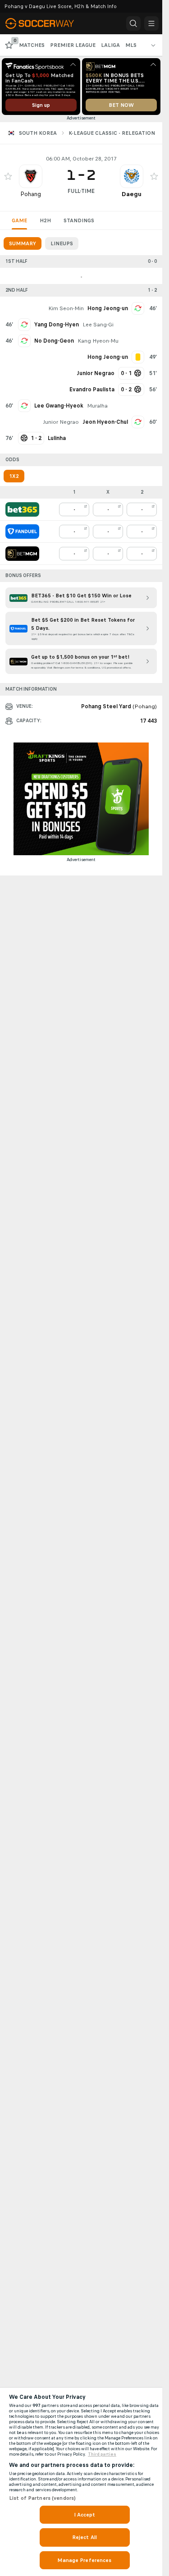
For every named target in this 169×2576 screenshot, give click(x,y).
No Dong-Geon (54, 341)
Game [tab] (19, 220)
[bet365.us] (22, 509)
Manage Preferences (84, 2560)
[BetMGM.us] (22, 554)
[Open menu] (151, 23)
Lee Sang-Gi (98, 325)
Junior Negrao (61, 422)
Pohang (31, 194)
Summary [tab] (23, 243)
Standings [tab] (79, 220)
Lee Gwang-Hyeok (59, 406)
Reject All (84, 2537)
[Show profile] (31, 176)
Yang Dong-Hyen (57, 325)
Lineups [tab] (62, 243)
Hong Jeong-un (108, 308)
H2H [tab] (45, 220)
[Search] (133, 23)
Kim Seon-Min (66, 308)
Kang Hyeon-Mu (98, 341)
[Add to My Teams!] (8, 176)
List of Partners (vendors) (42, 2498)
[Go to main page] (46, 23)
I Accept (85, 2515)
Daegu (132, 194)
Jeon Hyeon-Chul (105, 422)
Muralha (97, 406)
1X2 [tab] (14, 476)
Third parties (102, 2454)
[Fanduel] (22, 532)
